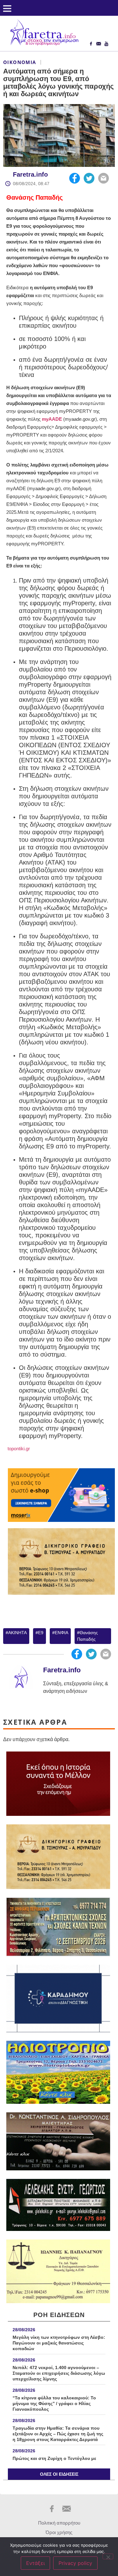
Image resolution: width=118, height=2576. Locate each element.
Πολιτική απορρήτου (59, 2523)
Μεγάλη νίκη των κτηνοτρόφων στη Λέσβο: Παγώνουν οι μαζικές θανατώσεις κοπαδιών (59, 2343)
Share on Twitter (89, 178)
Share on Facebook (75, 178)
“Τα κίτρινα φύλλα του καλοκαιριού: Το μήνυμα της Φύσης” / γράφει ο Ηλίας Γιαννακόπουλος (54, 2403)
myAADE (52, 419)
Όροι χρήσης (59, 2532)
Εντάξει (35, 2563)
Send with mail (104, 178)
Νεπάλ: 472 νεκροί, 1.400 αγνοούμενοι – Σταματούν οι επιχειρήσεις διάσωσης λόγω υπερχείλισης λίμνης (59, 2373)
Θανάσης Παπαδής (34, 197)
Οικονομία (20, 62)
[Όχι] (108, 2556)
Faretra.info (30, 174)
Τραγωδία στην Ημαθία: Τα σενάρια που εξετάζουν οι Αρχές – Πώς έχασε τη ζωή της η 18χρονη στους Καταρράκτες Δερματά (58, 2434)
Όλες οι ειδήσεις (59, 2474)
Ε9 (41, 1633)
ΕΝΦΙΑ (62, 1633)
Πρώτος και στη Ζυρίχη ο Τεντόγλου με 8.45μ (54, 2461)
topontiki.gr (18, 1449)
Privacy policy (75, 2563)
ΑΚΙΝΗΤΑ (17, 1633)
